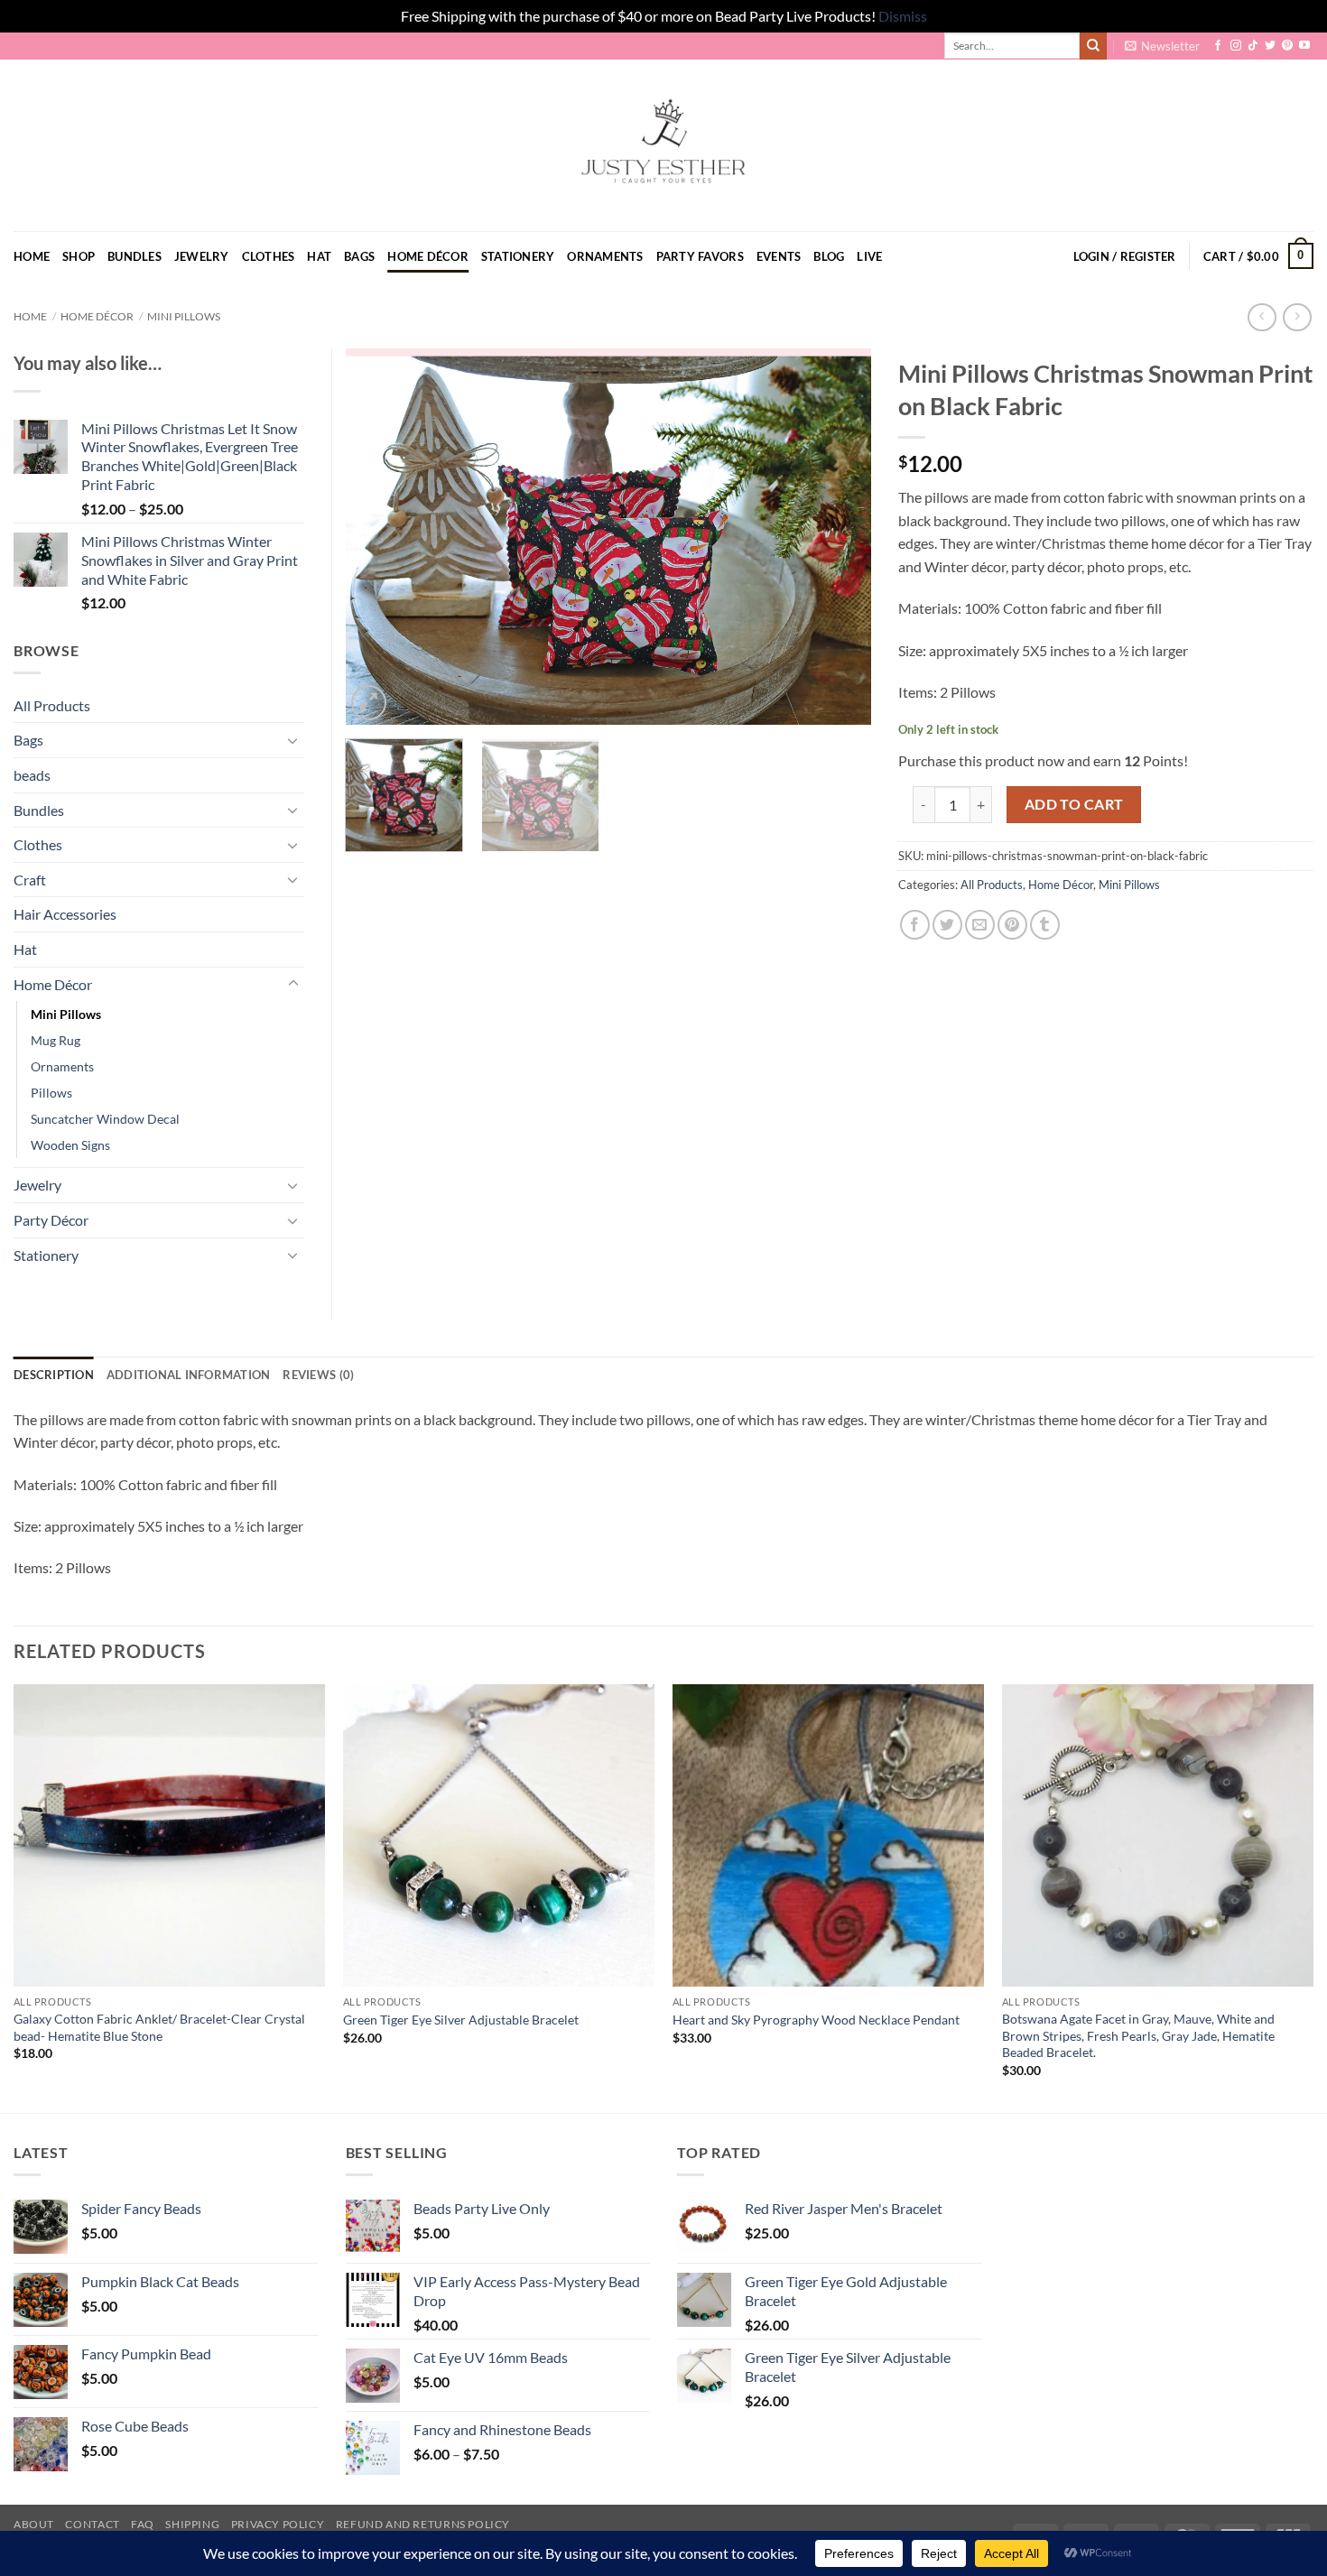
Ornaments (605, 256)
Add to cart (1074, 804)
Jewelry (202, 256)
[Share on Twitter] (947, 925)
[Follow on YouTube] (1304, 46)
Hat (319, 256)
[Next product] (1262, 317)
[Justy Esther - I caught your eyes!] (663, 145)
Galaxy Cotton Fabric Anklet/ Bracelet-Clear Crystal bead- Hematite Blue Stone (159, 2027)
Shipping (192, 2524)
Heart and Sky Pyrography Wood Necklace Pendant (816, 2020)
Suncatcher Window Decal (105, 1119)
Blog (829, 256)
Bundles (135, 256)
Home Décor (428, 256)
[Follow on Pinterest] (1287, 46)
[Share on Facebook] (915, 925)
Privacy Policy (278, 2524)
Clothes (269, 256)
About (34, 2524)
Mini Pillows (184, 316)
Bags (359, 256)
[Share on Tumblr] (1045, 925)
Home (32, 256)
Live (869, 256)
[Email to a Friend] (980, 925)
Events (779, 256)
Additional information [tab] (189, 1375)
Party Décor (51, 1220)
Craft (30, 880)
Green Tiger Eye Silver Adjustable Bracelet (461, 2020)
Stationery (518, 256)
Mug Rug (56, 1040)
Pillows (51, 1093)
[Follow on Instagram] (1236, 46)
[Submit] (1093, 46)
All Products (992, 885)
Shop (79, 256)
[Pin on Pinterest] (1012, 925)
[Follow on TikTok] (1253, 46)
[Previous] (378, 537)
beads (32, 775)
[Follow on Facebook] (1218, 46)
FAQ (143, 2524)
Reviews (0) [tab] (318, 1375)
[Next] (838, 537)
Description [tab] (54, 1375)
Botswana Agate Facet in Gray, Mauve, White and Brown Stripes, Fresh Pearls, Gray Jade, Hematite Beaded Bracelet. (1138, 2035)
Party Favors (700, 256)
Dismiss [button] (903, 16)
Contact (92, 2524)
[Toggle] (293, 740)
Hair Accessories (65, 914)
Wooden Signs (70, 1145)
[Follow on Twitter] (1270, 46)
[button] (1162, 46)
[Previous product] (1297, 317)
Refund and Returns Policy (423, 2524)
